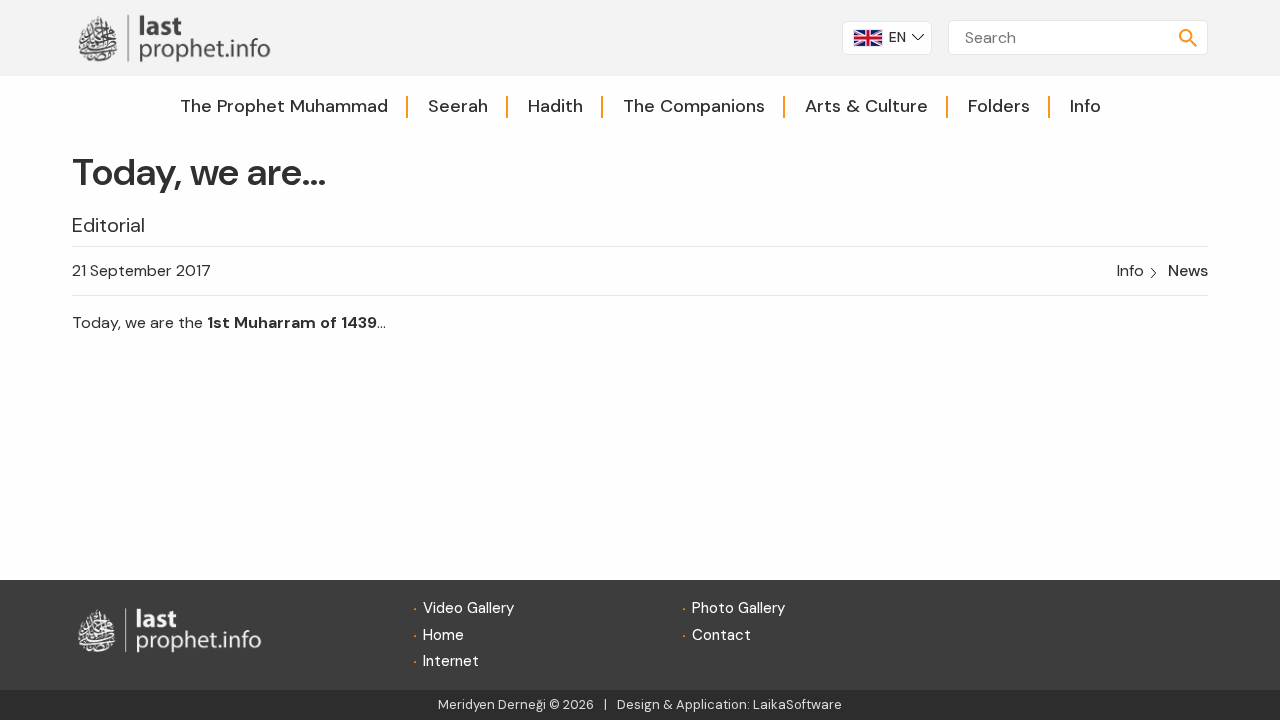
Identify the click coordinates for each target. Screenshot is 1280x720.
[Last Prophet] (181, 36)
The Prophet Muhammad (284, 106)
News (1188, 270)
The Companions (694, 106)
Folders (999, 106)
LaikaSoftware (797, 704)
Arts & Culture (866, 106)
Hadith (555, 106)
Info (1085, 106)
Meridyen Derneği (492, 704)
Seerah (458, 106)
